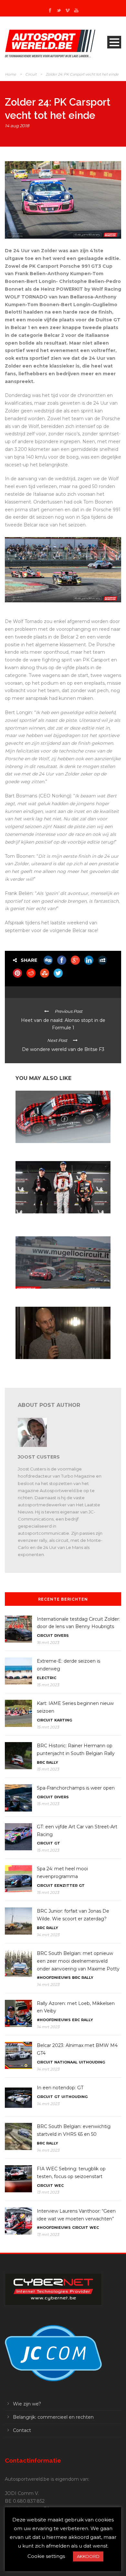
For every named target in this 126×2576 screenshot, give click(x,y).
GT (57, 1843)
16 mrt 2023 (48, 1642)
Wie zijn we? (27, 2404)
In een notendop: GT (60, 2088)
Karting (63, 1720)
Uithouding (92, 2062)
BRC (41, 1762)
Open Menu (114, 42)
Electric (47, 1678)
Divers (62, 1636)
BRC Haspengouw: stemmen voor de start (55, 1365)
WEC (59, 2186)
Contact (22, 2430)
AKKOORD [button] (88, 2556)
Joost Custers (39, 1457)
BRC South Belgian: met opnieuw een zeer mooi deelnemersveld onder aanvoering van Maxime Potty (78, 1961)
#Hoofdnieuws (54, 1978)
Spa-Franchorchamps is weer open (76, 1788)
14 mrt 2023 (48, 1935)
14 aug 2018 (17, 126)
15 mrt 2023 (48, 1685)
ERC (76, 2020)
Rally (52, 1762)
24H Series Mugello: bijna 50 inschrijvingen (55, 1295)
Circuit (31, 74)
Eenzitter (66, 1885)
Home (10, 74)
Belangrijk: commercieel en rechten (53, 2417)
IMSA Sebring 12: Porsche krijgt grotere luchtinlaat (62, 1149)
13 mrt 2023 (48, 2192)
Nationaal (66, 2062)
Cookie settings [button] (46, 2556)
